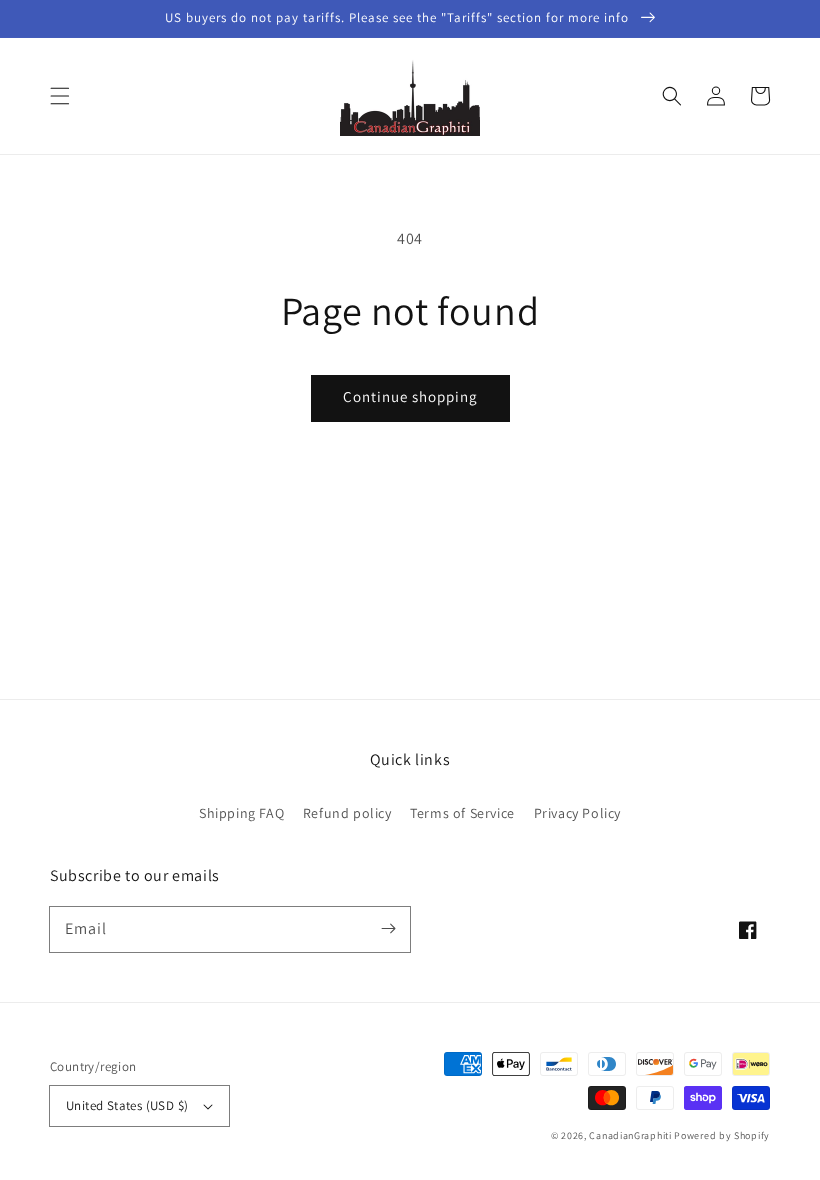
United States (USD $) (127, 1105)
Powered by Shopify (722, 1135)
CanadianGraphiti (630, 1135)
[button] (60, 96)
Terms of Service (462, 813)
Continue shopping (410, 396)
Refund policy (347, 813)
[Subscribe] (388, 929)
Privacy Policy (577, 813)
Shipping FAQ (241, 813)
